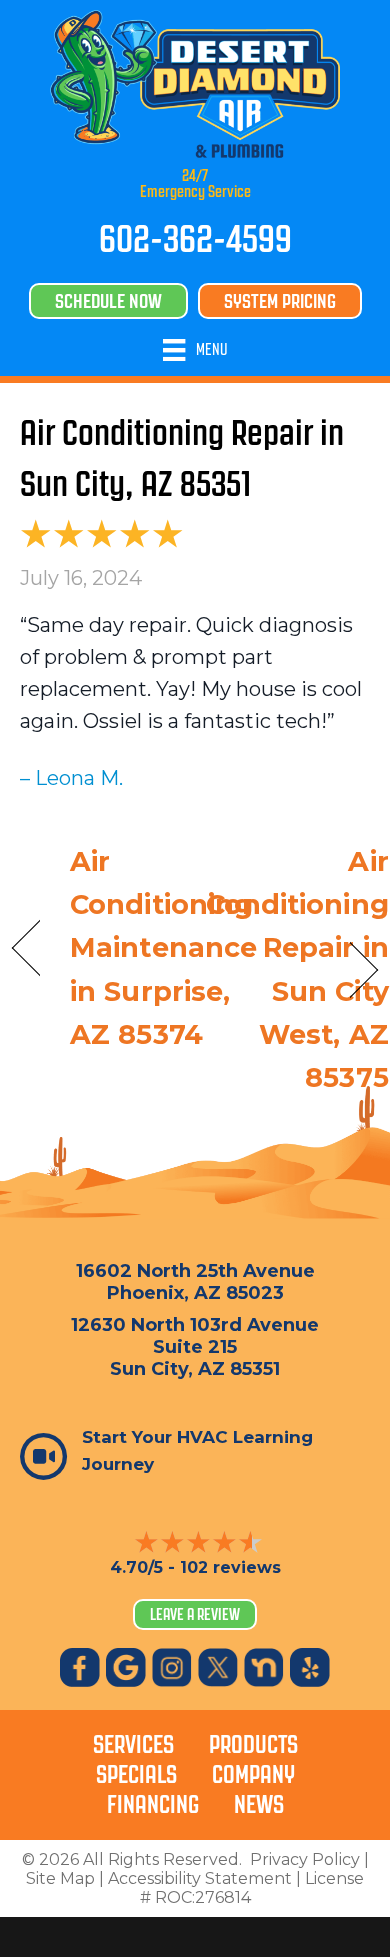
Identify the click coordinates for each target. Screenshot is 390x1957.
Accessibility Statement (200, 1878)
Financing (153, 1804)
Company (253, 1774)
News (259, 1804)
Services (133, 1744)
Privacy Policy (305, 1859)
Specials (136, 1774)
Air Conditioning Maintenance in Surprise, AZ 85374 (163, 948)
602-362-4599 (195, 239)
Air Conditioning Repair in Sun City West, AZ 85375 (297, 969)
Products (253, 1744)
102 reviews (230, 1567)
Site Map (60, 1878)
